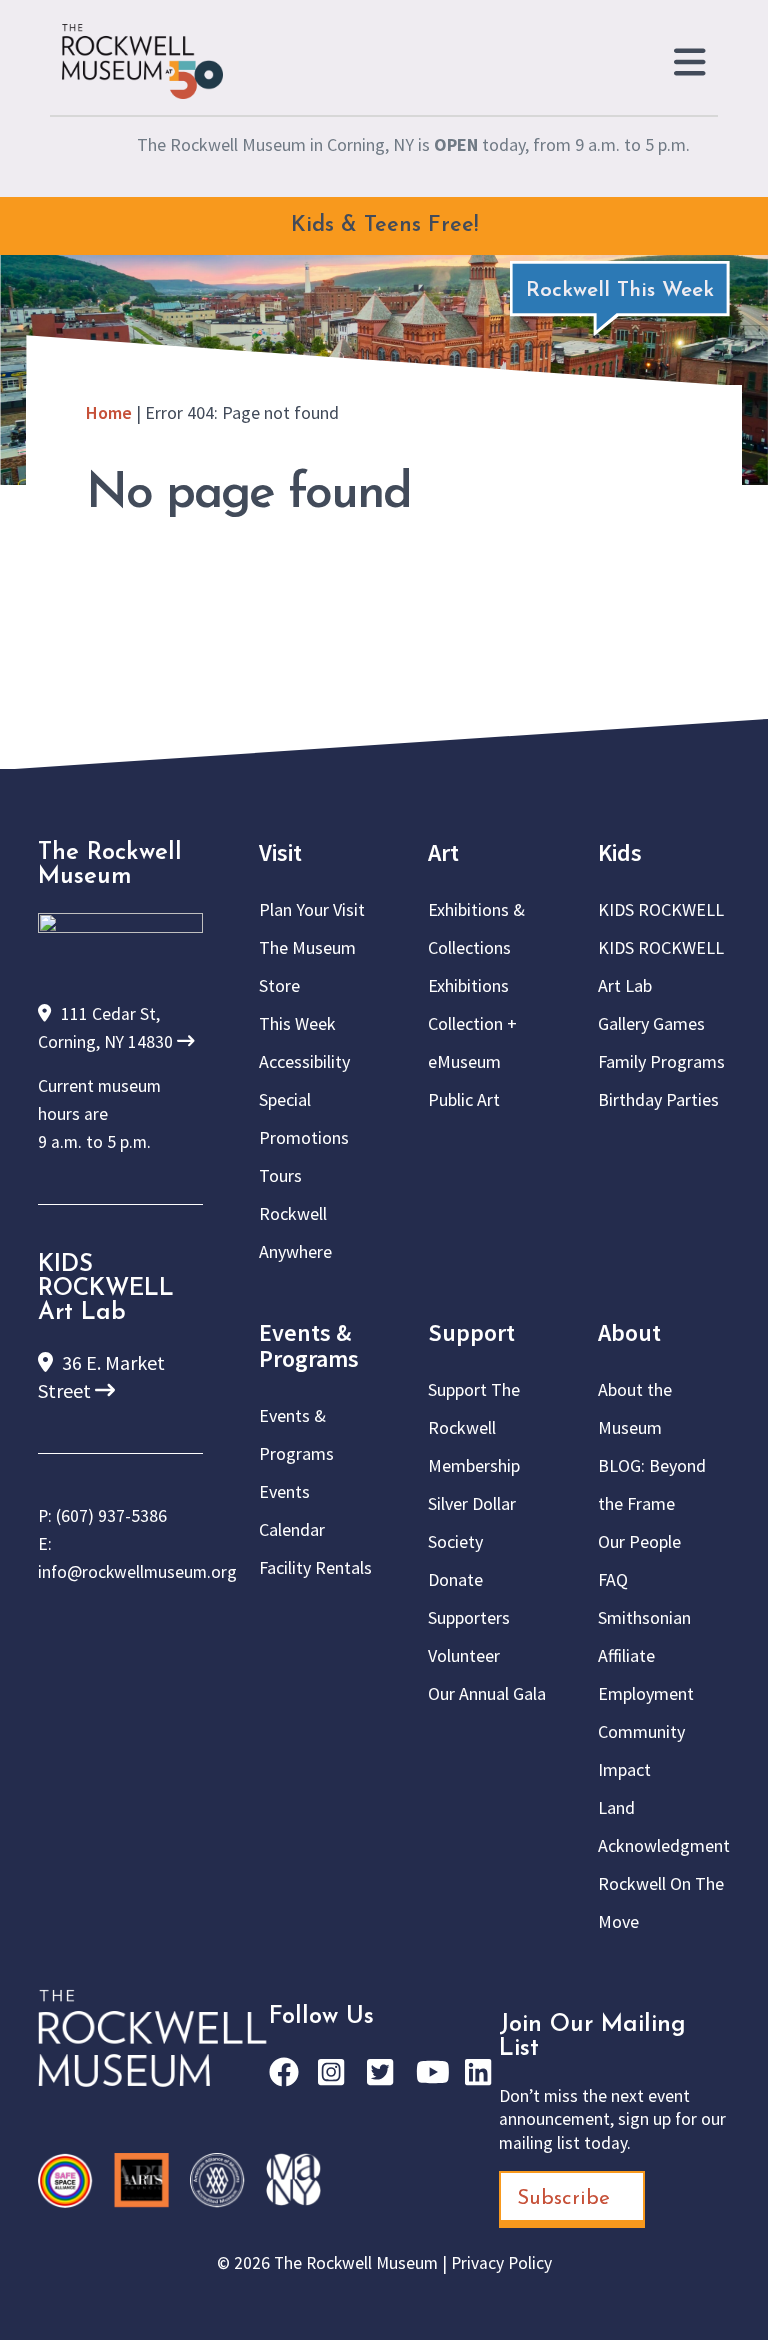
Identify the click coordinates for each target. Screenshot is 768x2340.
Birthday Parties (658, 1099)
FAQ (613, 1579)
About (629, 1332)
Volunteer (464, 1655)
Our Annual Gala (487, 1693)
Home (109, 412)
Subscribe (563, 2198)
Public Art (464, 1099)
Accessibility (304, 1061)
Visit (280, 852)
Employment (646, 1693)
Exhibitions (468, 985)
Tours (280, 1175)
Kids (620, 852)
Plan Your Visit (312, 909)
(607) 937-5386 (111, 1516)
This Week (297, 1023)
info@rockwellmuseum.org (137, 1572)
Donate (455, 1579)
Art (443, 852)
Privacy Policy (501, 2263)
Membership (474, 1465)
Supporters (469, 1617)
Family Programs (661, 1061)
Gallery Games (651, 1023)
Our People (639, 1541)
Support (471, 1332)
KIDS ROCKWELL (661, 909)
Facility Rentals (315, 1567)
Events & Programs (309, 1345)
